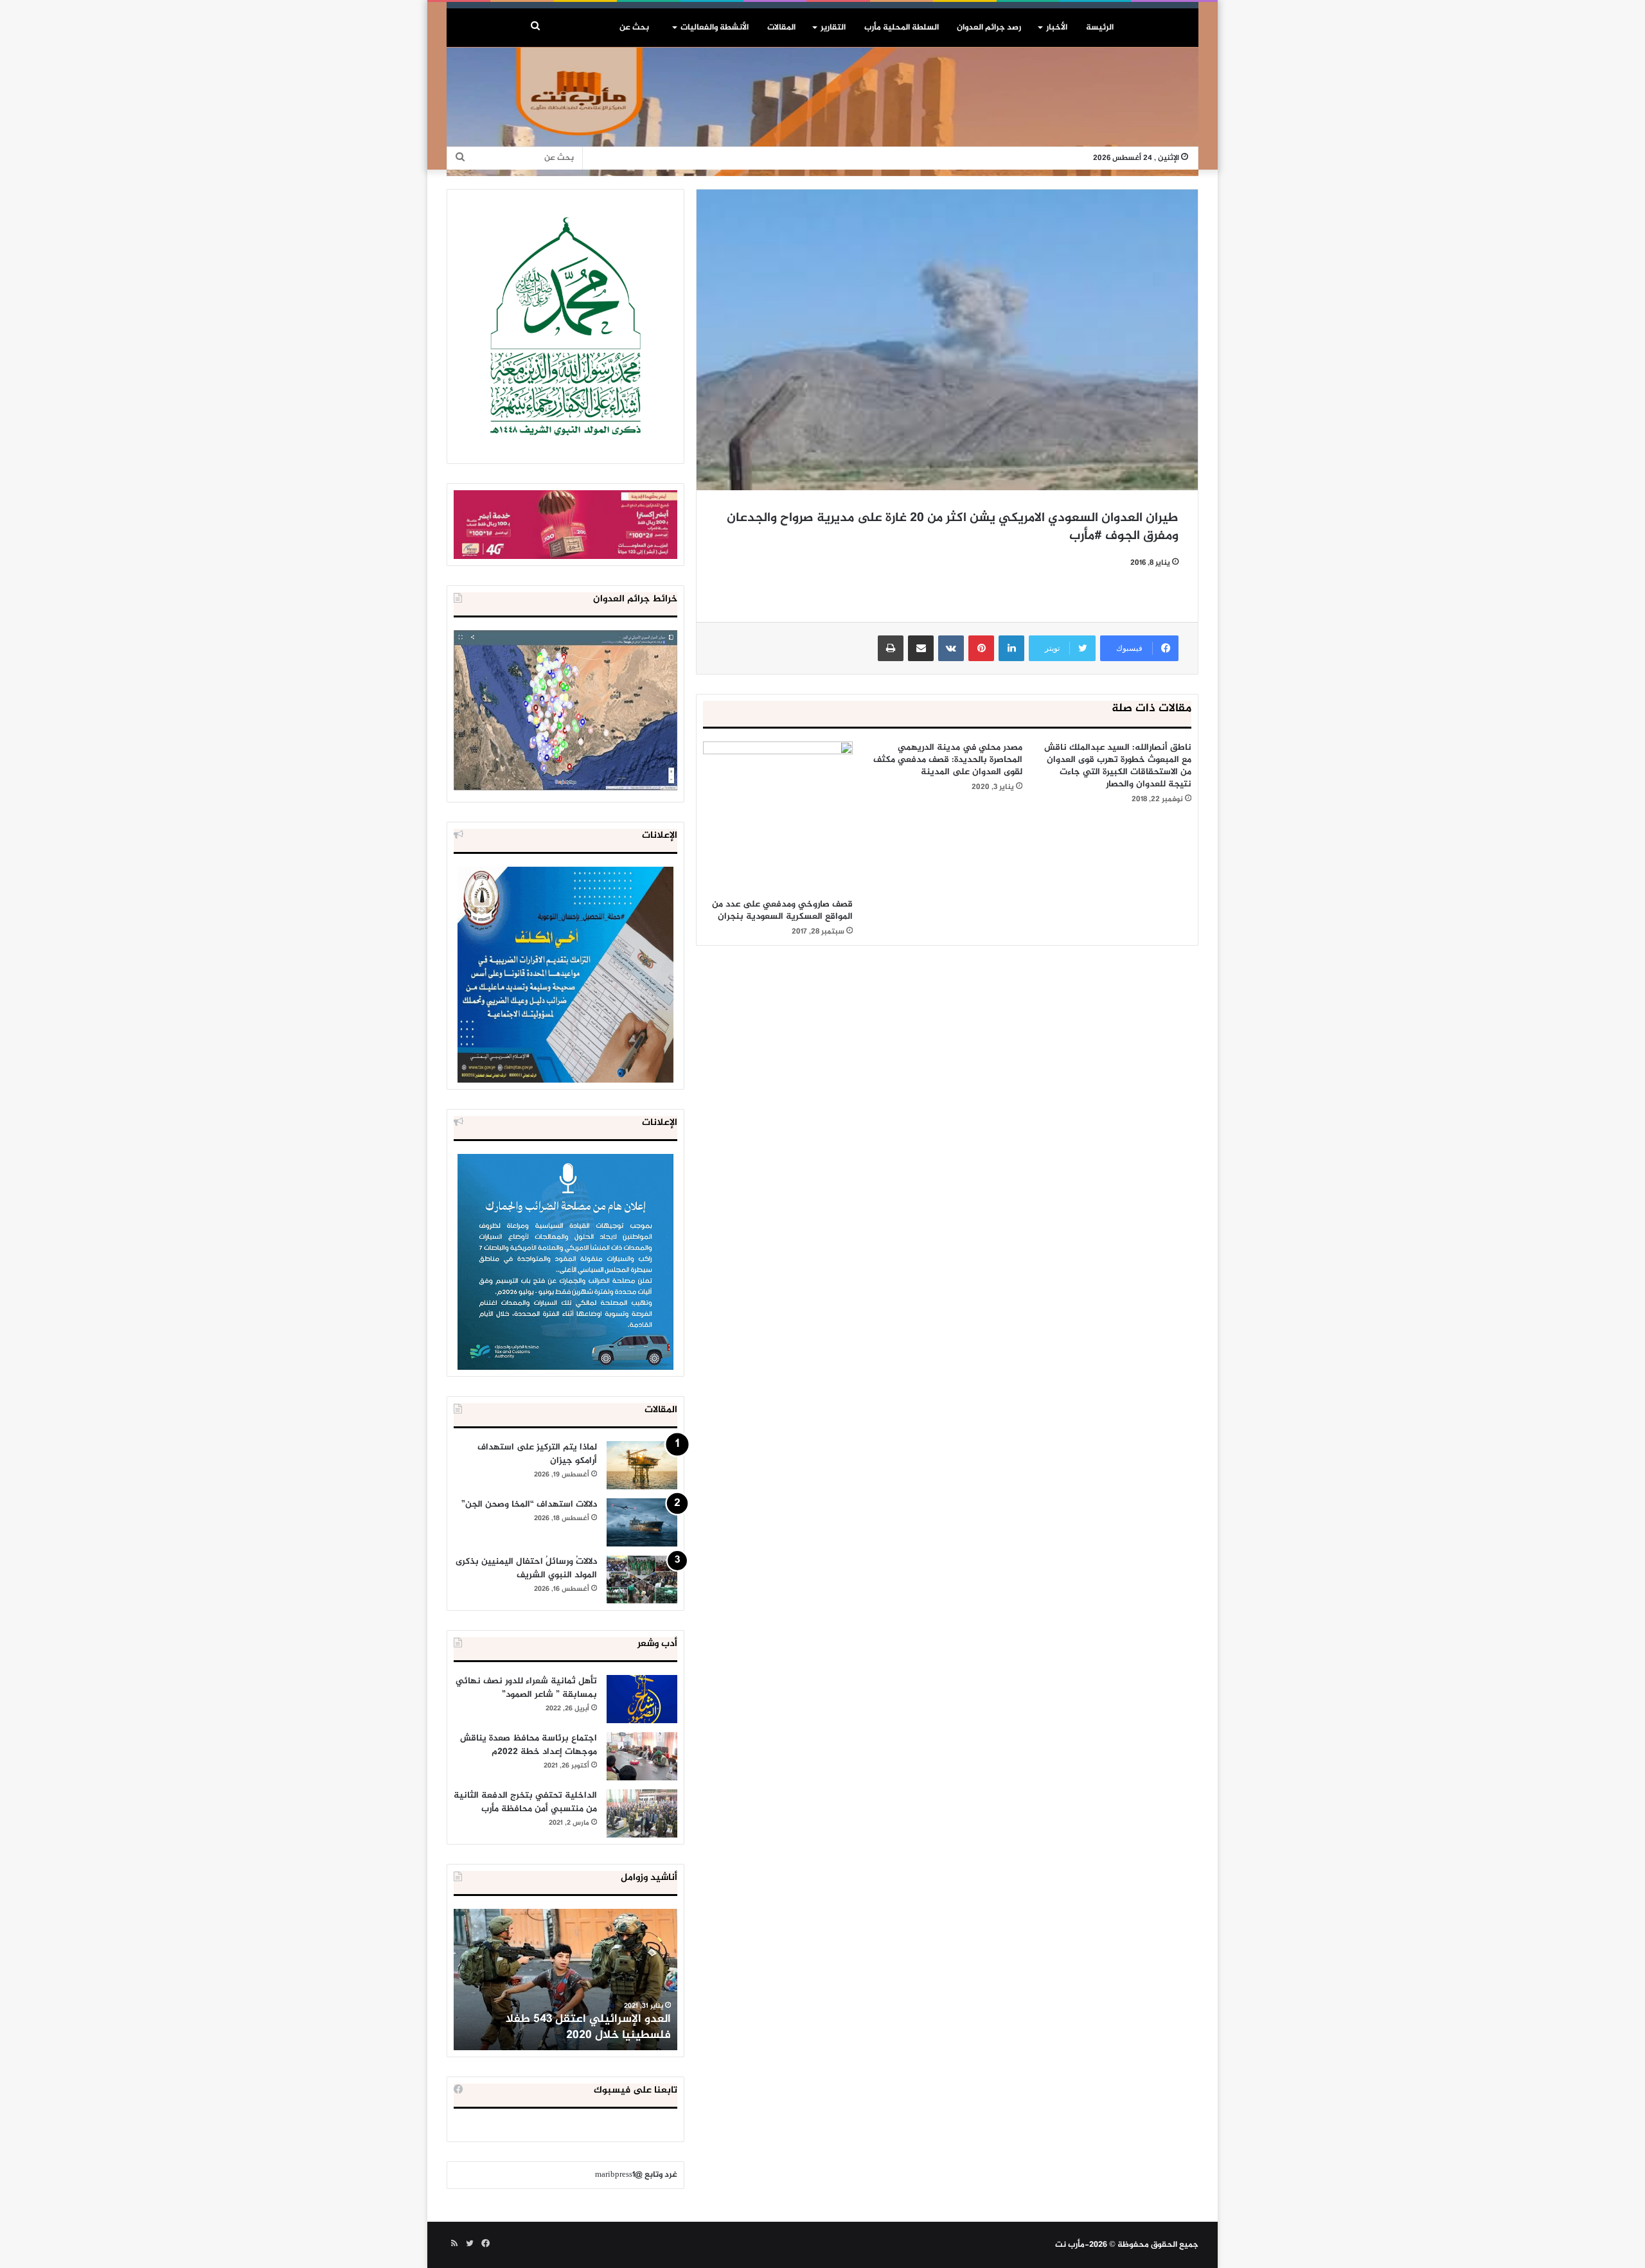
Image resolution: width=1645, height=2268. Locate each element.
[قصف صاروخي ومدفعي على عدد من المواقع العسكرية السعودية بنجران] (778, 816)
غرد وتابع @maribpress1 (636, 2175)
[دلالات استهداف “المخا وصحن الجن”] (642, 1522)
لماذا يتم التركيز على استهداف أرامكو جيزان (537, 1454)
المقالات (781, 28)
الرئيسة (1100, 28)
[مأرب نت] (822, 112)
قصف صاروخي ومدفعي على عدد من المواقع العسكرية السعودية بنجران (782, 910)
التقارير (833, 28)
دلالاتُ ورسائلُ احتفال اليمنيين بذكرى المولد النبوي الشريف (526, 1568)
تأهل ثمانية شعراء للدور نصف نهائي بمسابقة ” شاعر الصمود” (526, 1688)
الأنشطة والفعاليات (715, 28)
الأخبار (1057, 28)
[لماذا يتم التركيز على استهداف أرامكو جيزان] (642, 1465)
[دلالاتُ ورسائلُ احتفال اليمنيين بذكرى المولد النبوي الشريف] (642, 1580)
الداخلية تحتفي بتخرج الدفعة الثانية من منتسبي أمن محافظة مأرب (525, 1802)
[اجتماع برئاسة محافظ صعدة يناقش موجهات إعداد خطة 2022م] (642, 1756)
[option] (565, 1980)
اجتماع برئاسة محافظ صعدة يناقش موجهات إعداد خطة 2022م (529, 1745)
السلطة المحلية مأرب (902, 28)
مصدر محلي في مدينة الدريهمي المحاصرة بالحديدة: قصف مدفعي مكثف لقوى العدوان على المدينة (948, 760)
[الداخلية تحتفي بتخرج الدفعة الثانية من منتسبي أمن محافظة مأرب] (642, 1813)
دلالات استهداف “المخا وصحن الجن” (529, 1504)
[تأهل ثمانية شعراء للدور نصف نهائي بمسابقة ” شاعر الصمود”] (642, 1699)
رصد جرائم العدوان (989, 28)
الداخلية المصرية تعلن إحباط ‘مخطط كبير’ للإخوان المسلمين (567, 2027)
